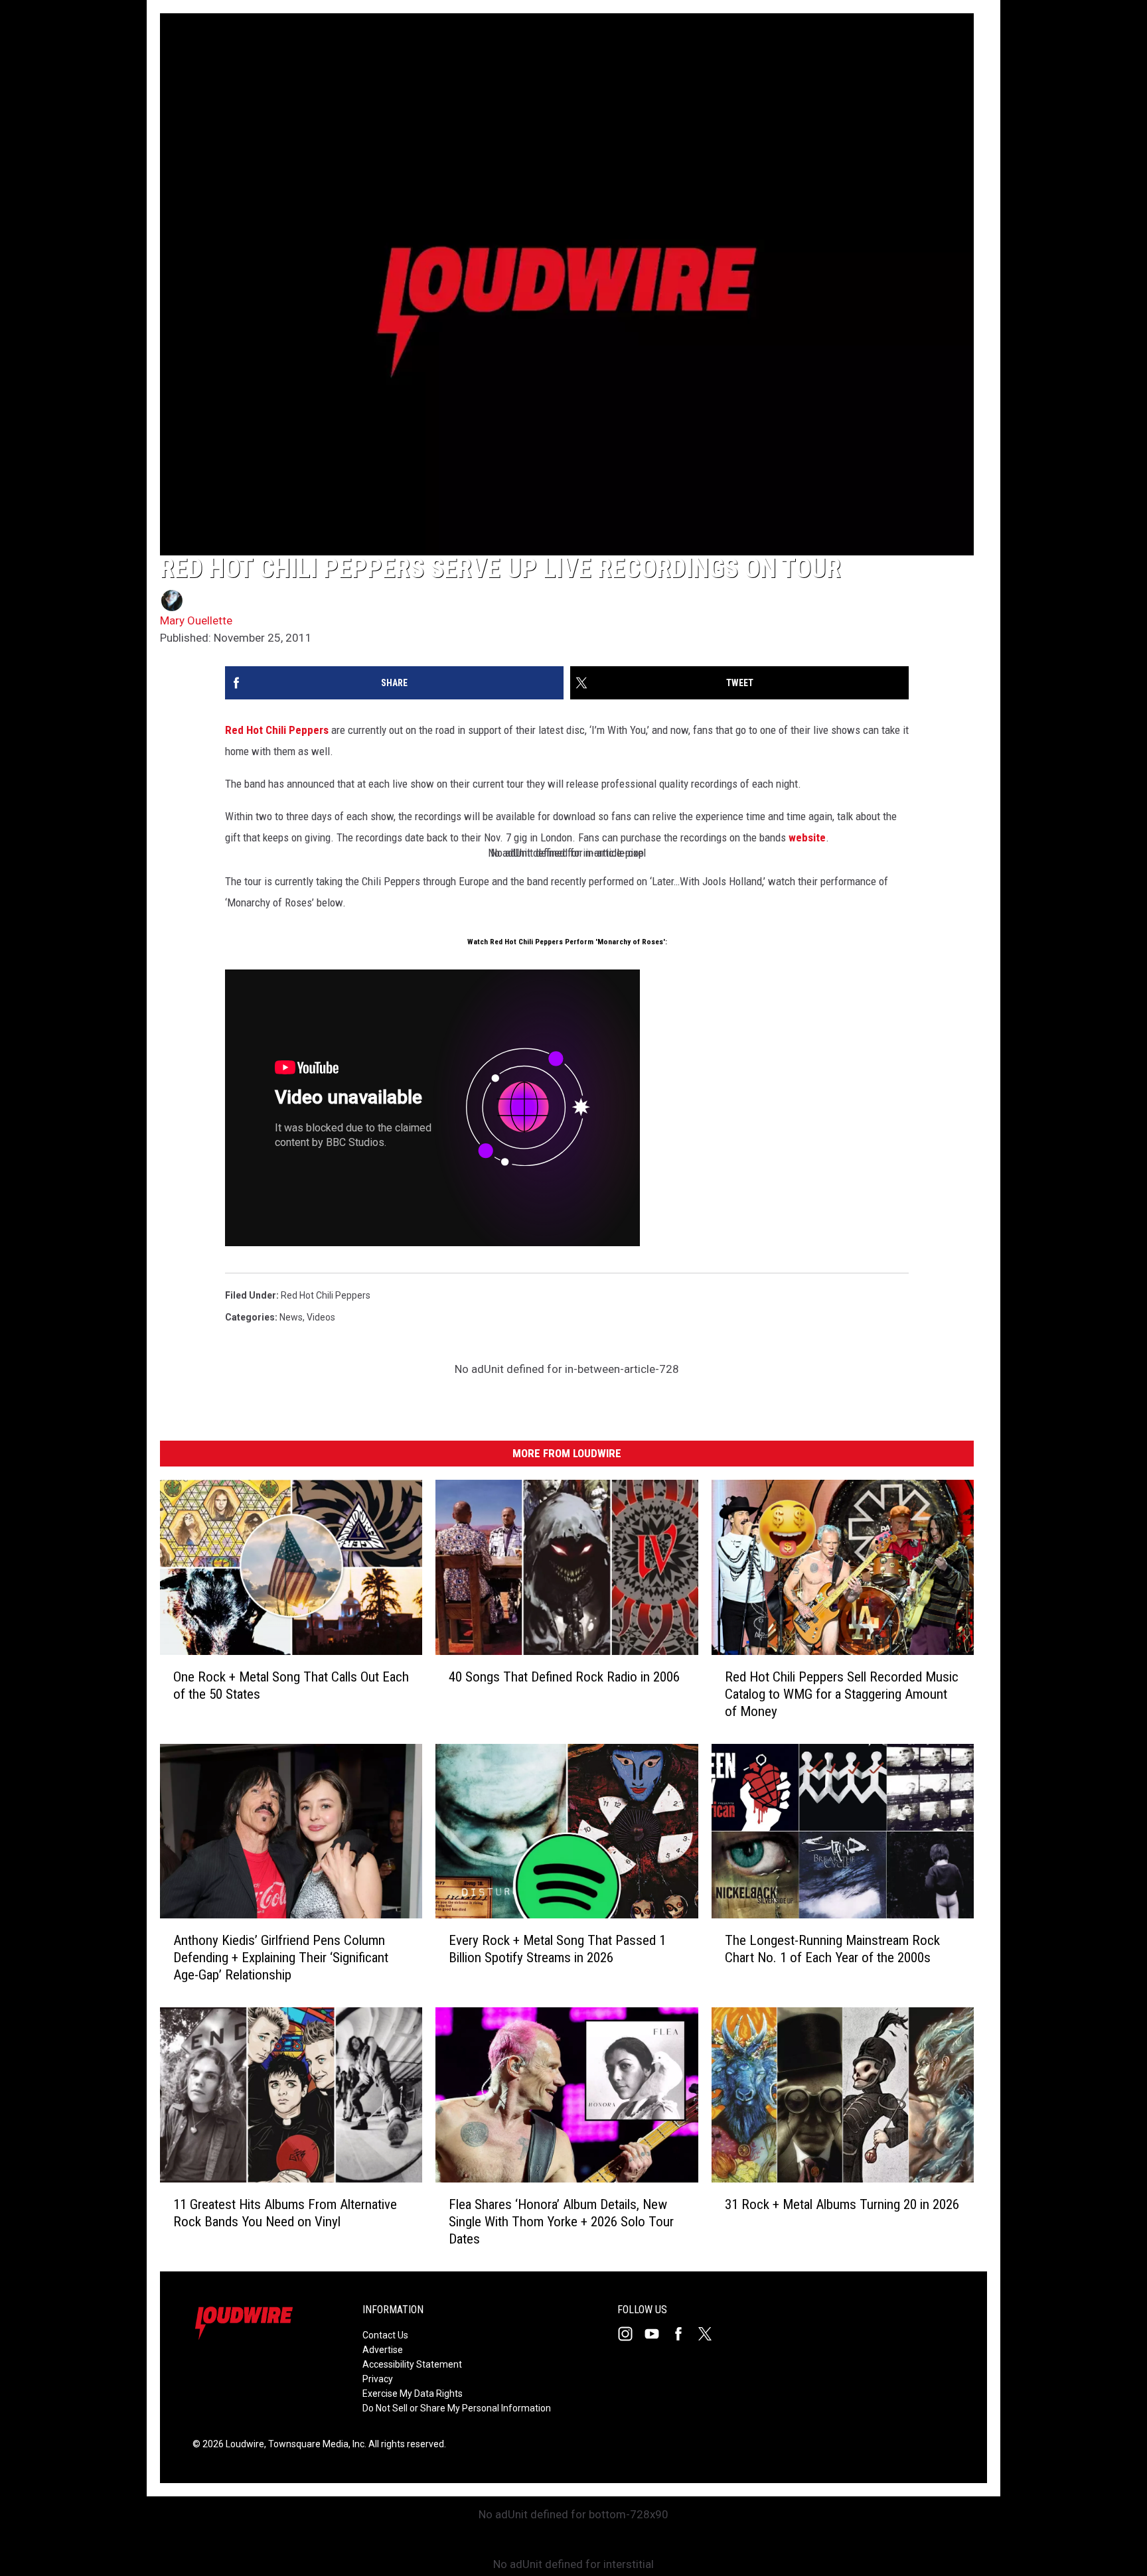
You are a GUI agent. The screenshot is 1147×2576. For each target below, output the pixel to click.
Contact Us (385, 2335)
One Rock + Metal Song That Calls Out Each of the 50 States (291, 1685)
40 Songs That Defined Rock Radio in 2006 (564, 1677)
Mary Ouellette (196, 620)
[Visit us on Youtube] (657, 2334)
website (807, 837)
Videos (321, 1317)
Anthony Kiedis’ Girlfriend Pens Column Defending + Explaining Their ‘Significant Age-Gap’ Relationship (281, 1958)
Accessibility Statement (412, 2364)
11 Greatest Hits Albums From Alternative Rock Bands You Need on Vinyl (285, 2213)
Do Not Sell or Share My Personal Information (457, 2408)
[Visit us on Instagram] (631, 2334)
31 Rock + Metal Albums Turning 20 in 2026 (842, 2204)
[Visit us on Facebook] (684, 2334)
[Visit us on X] (710, 2334)
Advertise (383, 2350)
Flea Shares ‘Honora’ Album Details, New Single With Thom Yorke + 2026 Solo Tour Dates (561, 2222)
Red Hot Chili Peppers (277, 730)
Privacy (378, 2379)
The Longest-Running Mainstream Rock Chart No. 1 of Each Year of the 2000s (832, 1950)
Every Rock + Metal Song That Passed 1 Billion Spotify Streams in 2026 (557, 1950)
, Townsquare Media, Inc (314, 2444)
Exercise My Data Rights (413, 2394)
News (291, 1317)
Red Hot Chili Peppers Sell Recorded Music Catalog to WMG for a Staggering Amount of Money (842, 1694)
